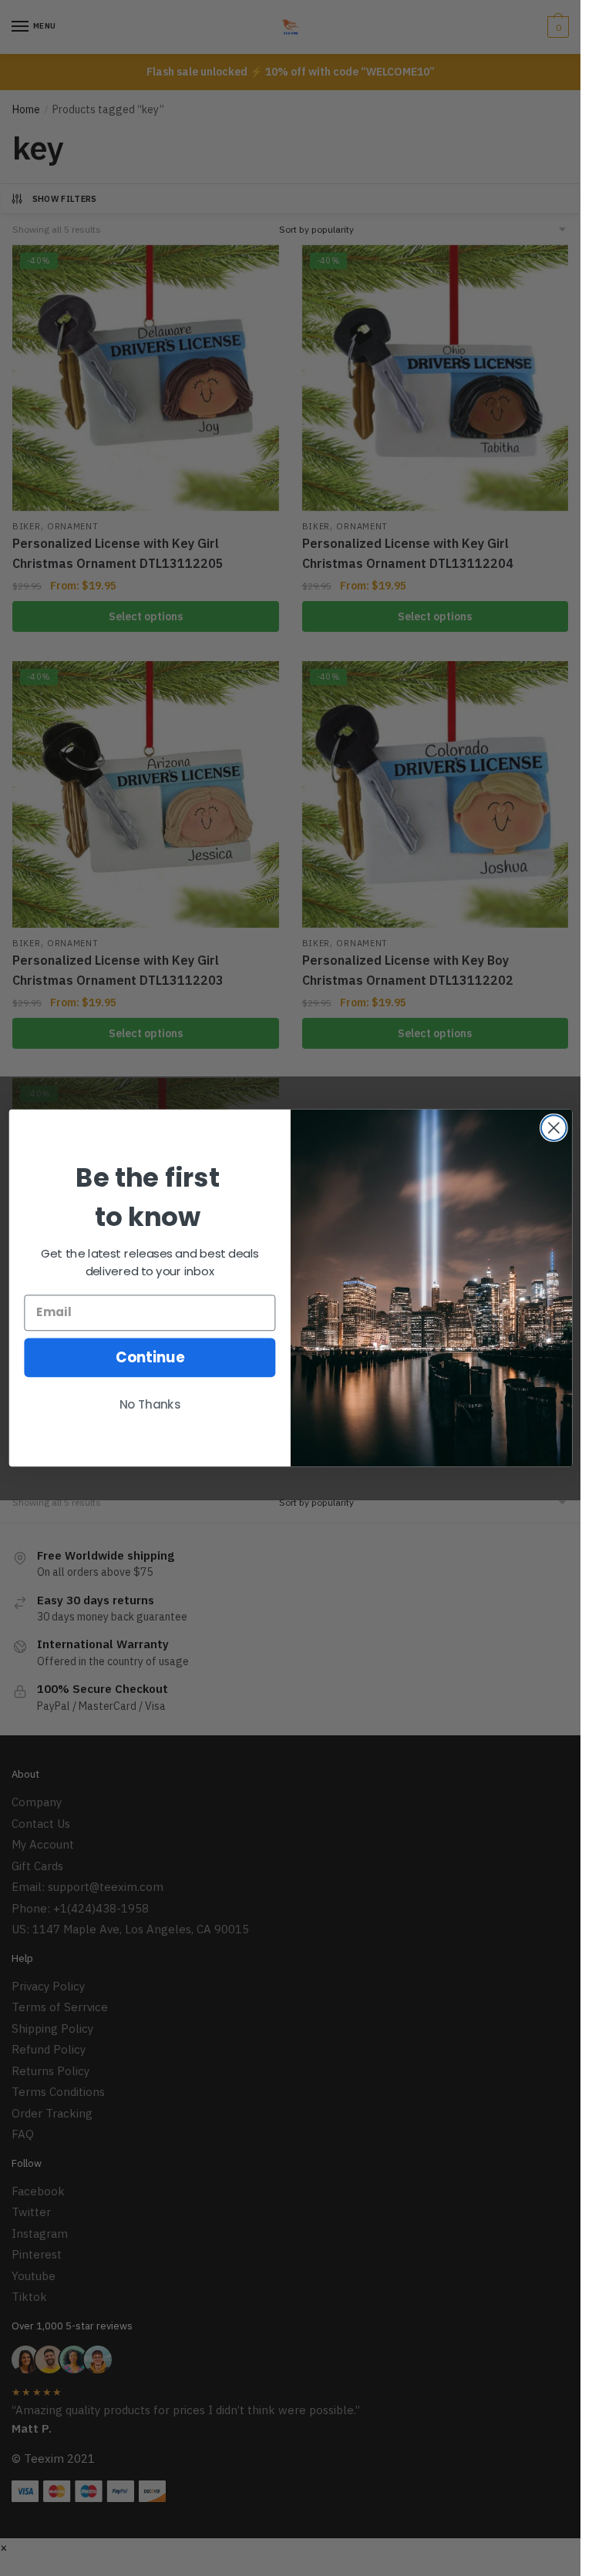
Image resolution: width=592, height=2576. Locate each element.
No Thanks (150, 1405)
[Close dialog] (553, 1128)
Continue (149, 1357)
